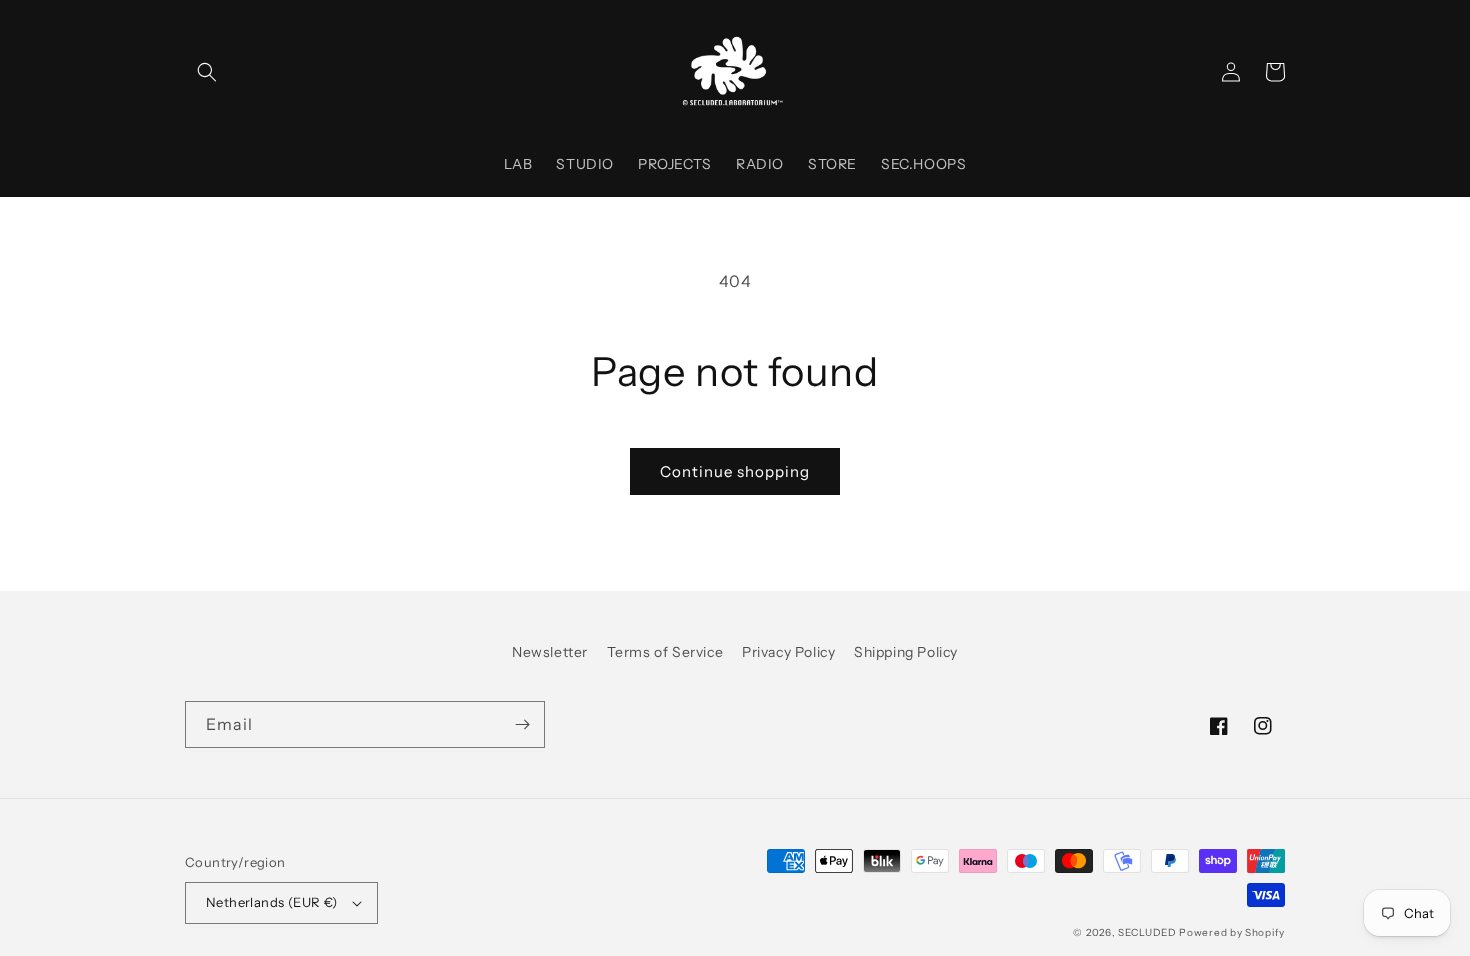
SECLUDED (1148, 932)
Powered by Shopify (1232, 932)
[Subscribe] (522, 724)
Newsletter (550, 652)
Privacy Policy (788, 652)
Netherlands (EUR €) (272, 902)
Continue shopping (735, 471)
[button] (207, 72)
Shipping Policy (906, 652)
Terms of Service (665, 652)
